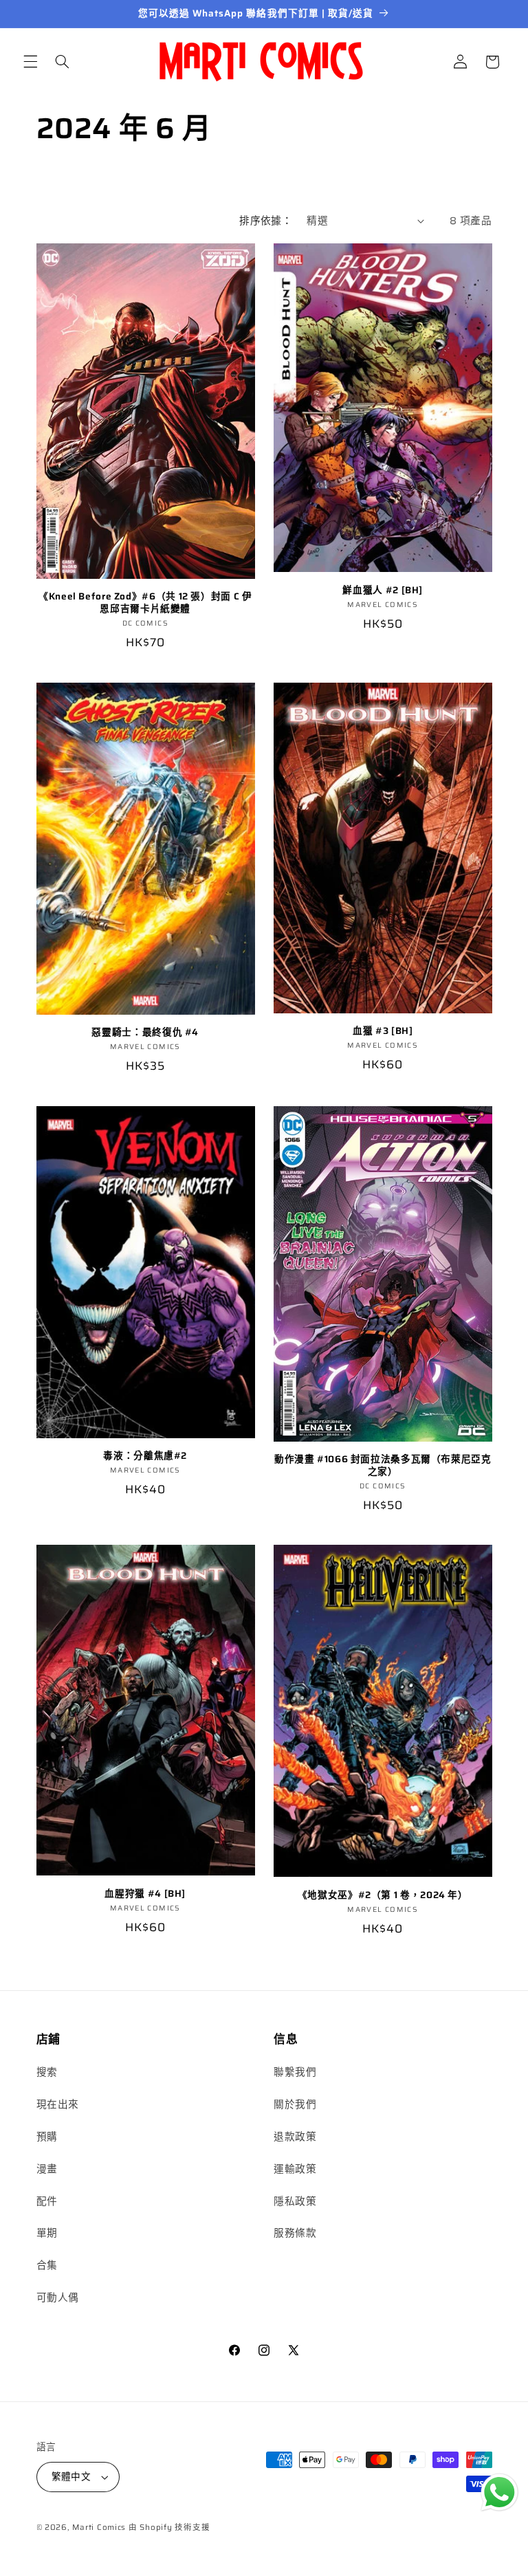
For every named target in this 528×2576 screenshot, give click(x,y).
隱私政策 (295, 2201)
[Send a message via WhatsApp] (499, 2492)
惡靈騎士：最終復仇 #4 (145, 1033)
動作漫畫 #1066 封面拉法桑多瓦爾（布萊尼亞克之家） (383, 1466)
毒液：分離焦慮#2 (145, 1456)
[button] (30, 62)
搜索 (47, 2072)
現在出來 (58, 2104)
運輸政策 (295, 2169)
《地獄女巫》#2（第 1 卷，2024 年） (383, 1895)
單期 (47, 2233)
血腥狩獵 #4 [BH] (145, 1894)
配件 (47, 2201)
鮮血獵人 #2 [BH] (383, 591)
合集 (47, 2265)
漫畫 (47, 2169)
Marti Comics (99, 2527)
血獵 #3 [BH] (383, 1031)
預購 (47, 2136)
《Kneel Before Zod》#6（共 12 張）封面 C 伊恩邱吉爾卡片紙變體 (145, 603)
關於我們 (295, 2104)
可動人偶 (58, 2297)
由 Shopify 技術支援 (169, 2527)
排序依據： (266, 220)
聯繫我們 (295, 2072)
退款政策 (295, 2136)
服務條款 (295, 2233)
